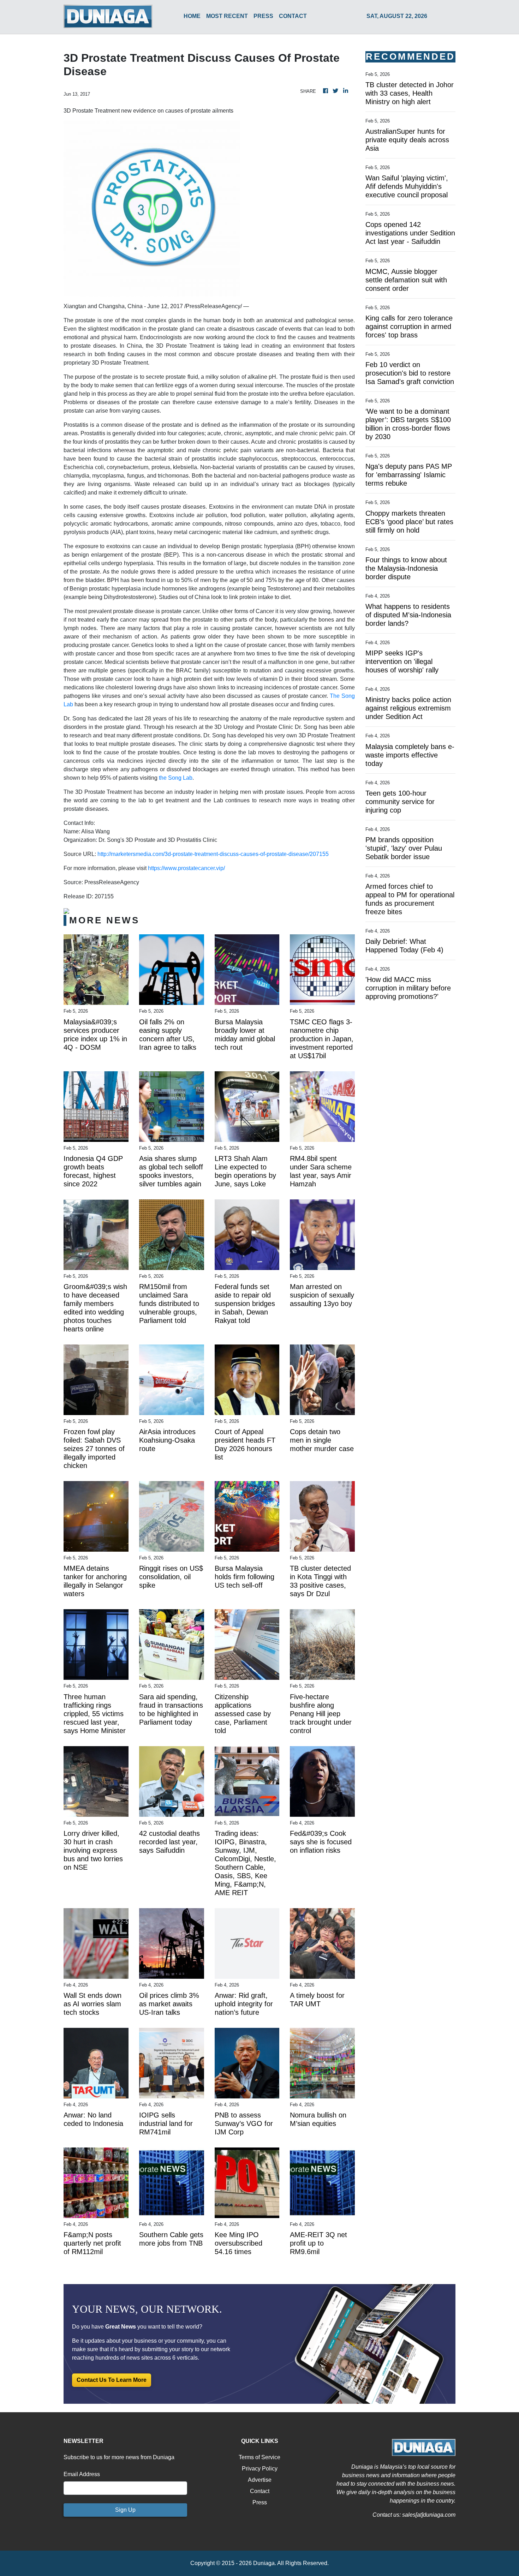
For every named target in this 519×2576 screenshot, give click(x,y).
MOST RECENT (227, 16)
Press (260, 2502)
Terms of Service (259, 2457)
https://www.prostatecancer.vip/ (186, 868)
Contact (260, 2491)
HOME (192, 16)
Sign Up (125, 2510)
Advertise (260, 2480)
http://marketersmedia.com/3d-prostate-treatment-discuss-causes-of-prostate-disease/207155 (213, 854)
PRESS (263, 16)
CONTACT (293, 16)
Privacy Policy (260, 2469)
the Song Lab (176, 778)
